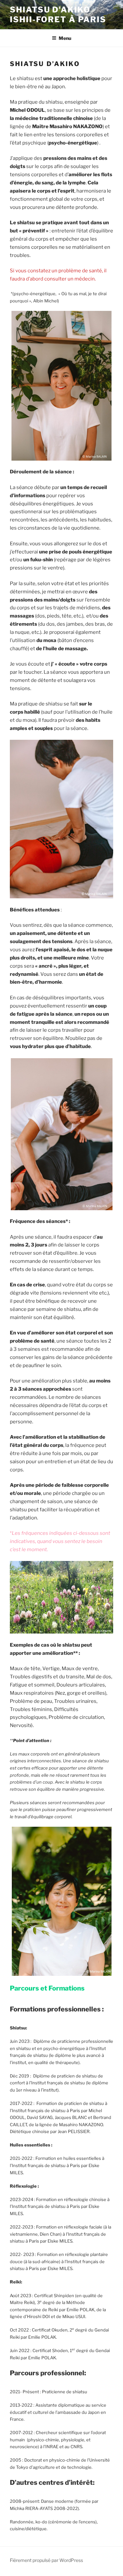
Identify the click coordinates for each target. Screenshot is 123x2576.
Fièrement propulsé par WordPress (46, 2560)
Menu (65, 38)
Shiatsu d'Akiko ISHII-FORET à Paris (58, 15)
